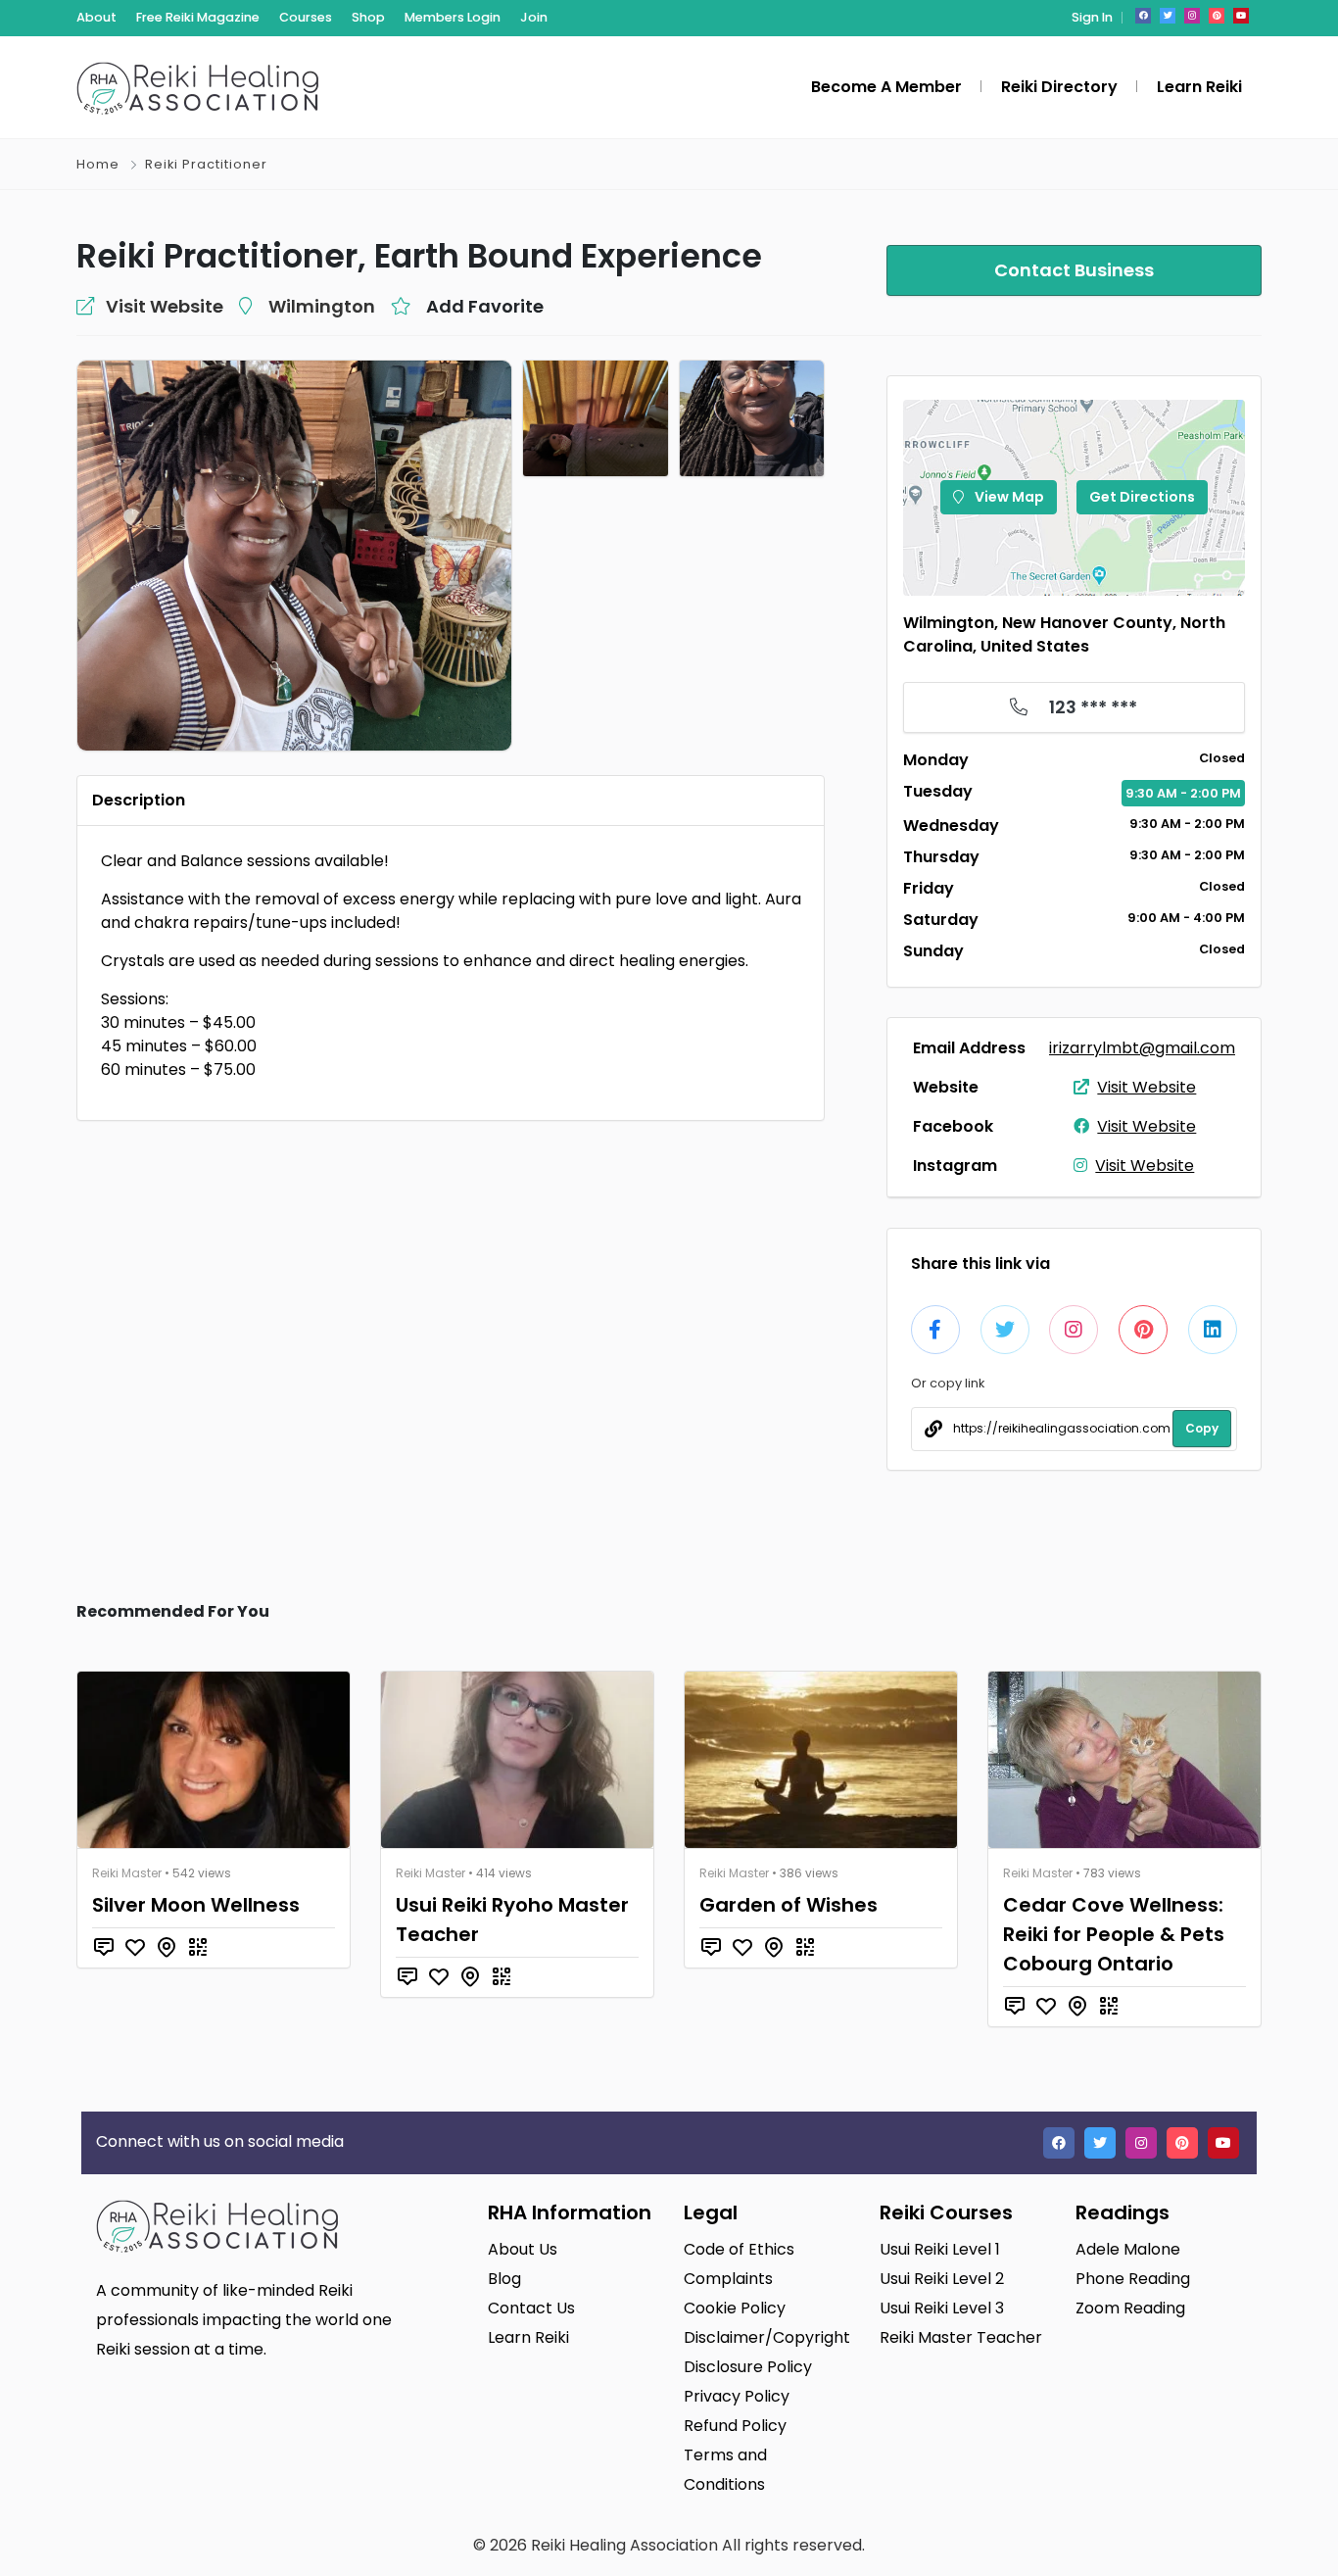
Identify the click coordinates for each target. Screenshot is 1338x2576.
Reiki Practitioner (206, 164)
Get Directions (1142, 497)
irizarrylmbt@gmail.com (1142, 1048)
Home (98, 164)
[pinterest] (1217, 16)
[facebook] (1143, 16)
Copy (1202, 1428)
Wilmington (322, 306)
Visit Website (1147, 1087)
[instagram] (1192, 16)
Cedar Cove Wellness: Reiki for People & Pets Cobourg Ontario (1114, 1934)
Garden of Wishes (788, 1905)
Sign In (1092, 17)
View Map (1008, 497)
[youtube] (1241, 16)
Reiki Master (127, 1873)
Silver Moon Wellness (196, 1905)
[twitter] (1168, 16)
